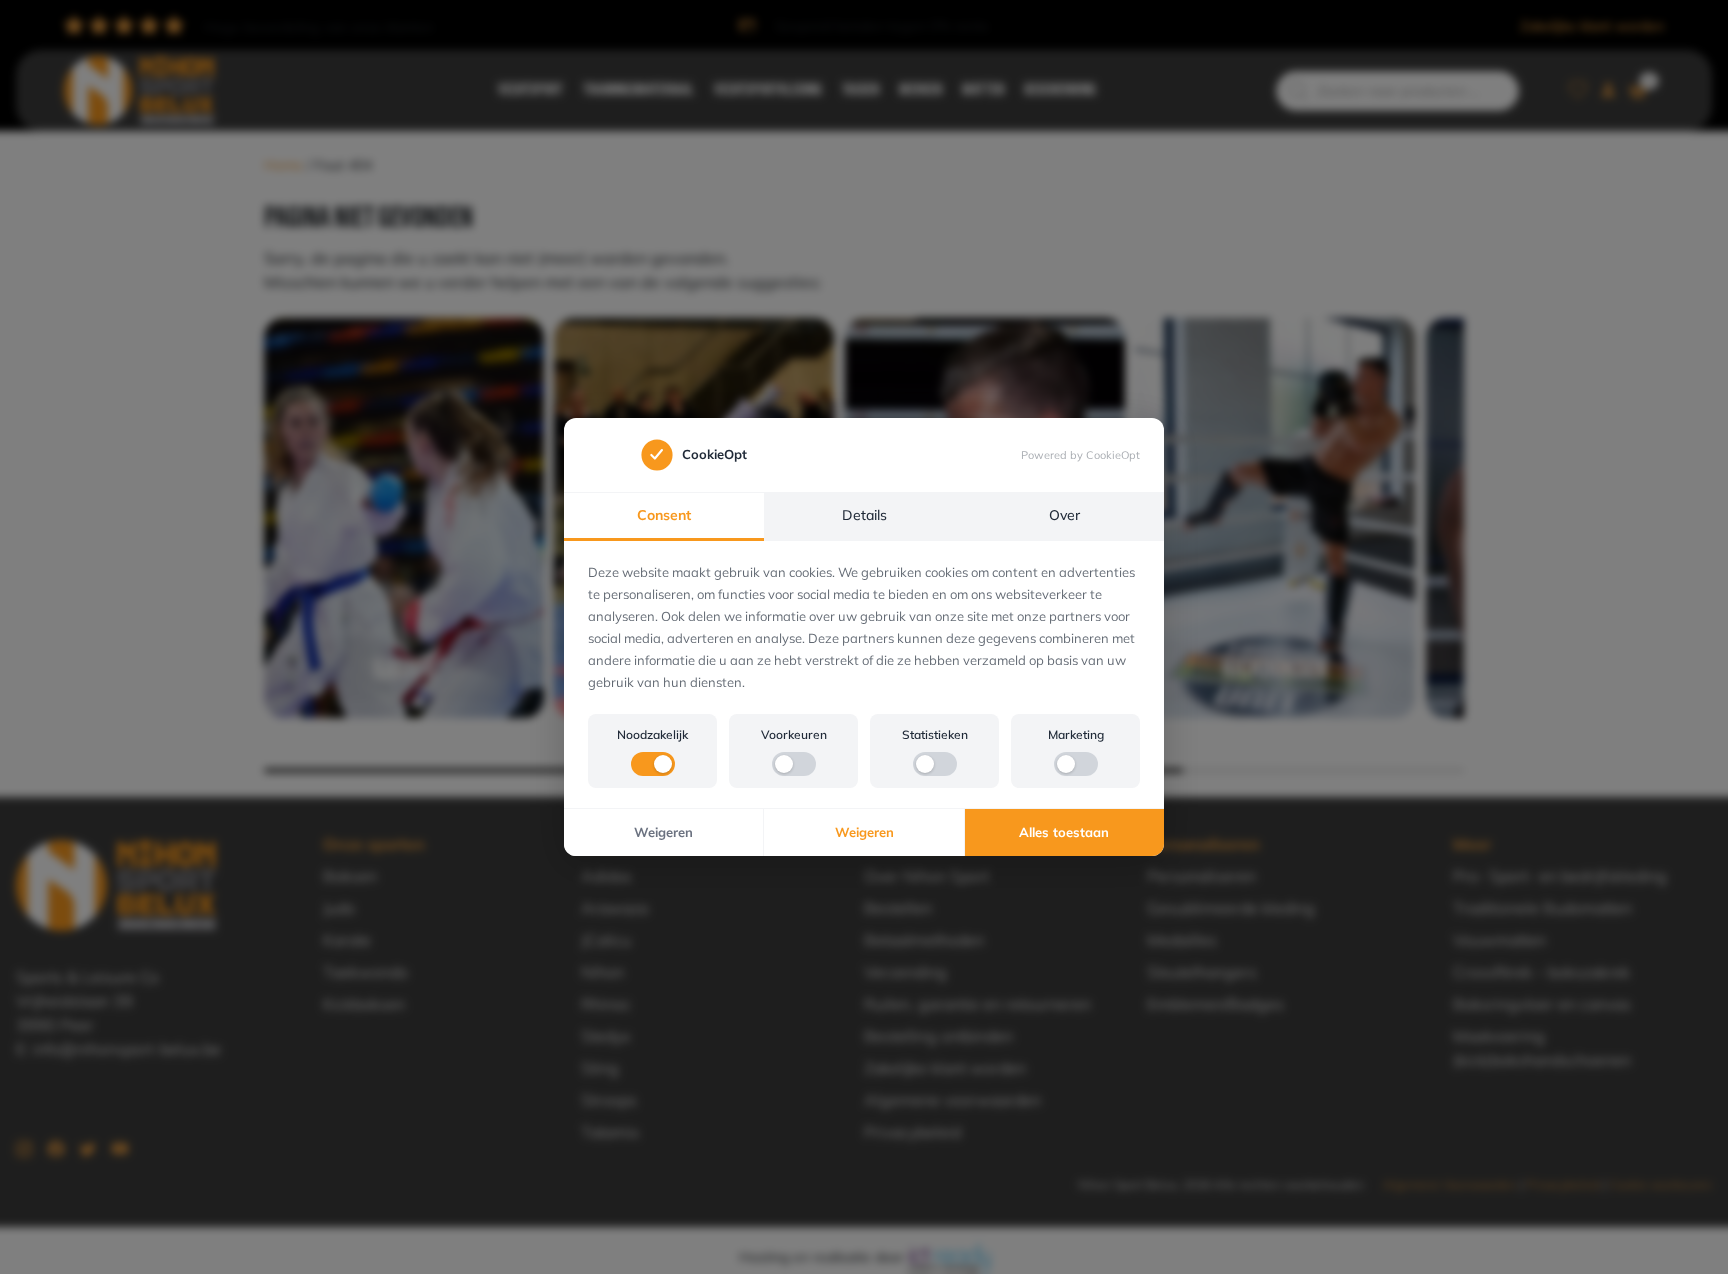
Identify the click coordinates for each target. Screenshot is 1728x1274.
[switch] (653, 764)
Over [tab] (1064, 515)
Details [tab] (864, 515)
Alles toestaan (1064, 832)
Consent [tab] (664, 515)
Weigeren (663, 832)
